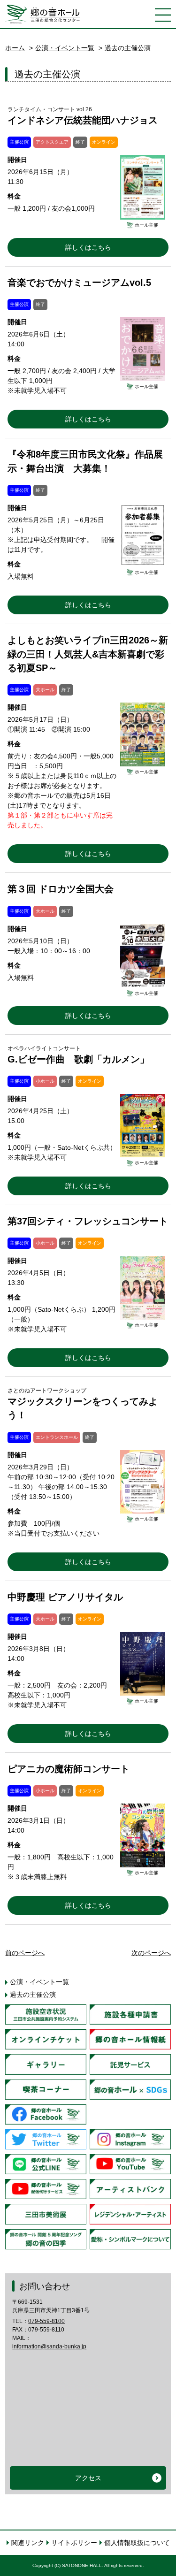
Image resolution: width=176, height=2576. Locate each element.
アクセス (88, 2478)
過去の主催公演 (33, 1995)
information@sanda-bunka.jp (49, 2347)
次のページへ (151, 1953)
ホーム (15, 48)
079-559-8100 (46, 2321)
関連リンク (28, 2543)
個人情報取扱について (137, 2543)
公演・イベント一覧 (65, 48)
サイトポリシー (74, 2543)
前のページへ (25, 1953)
